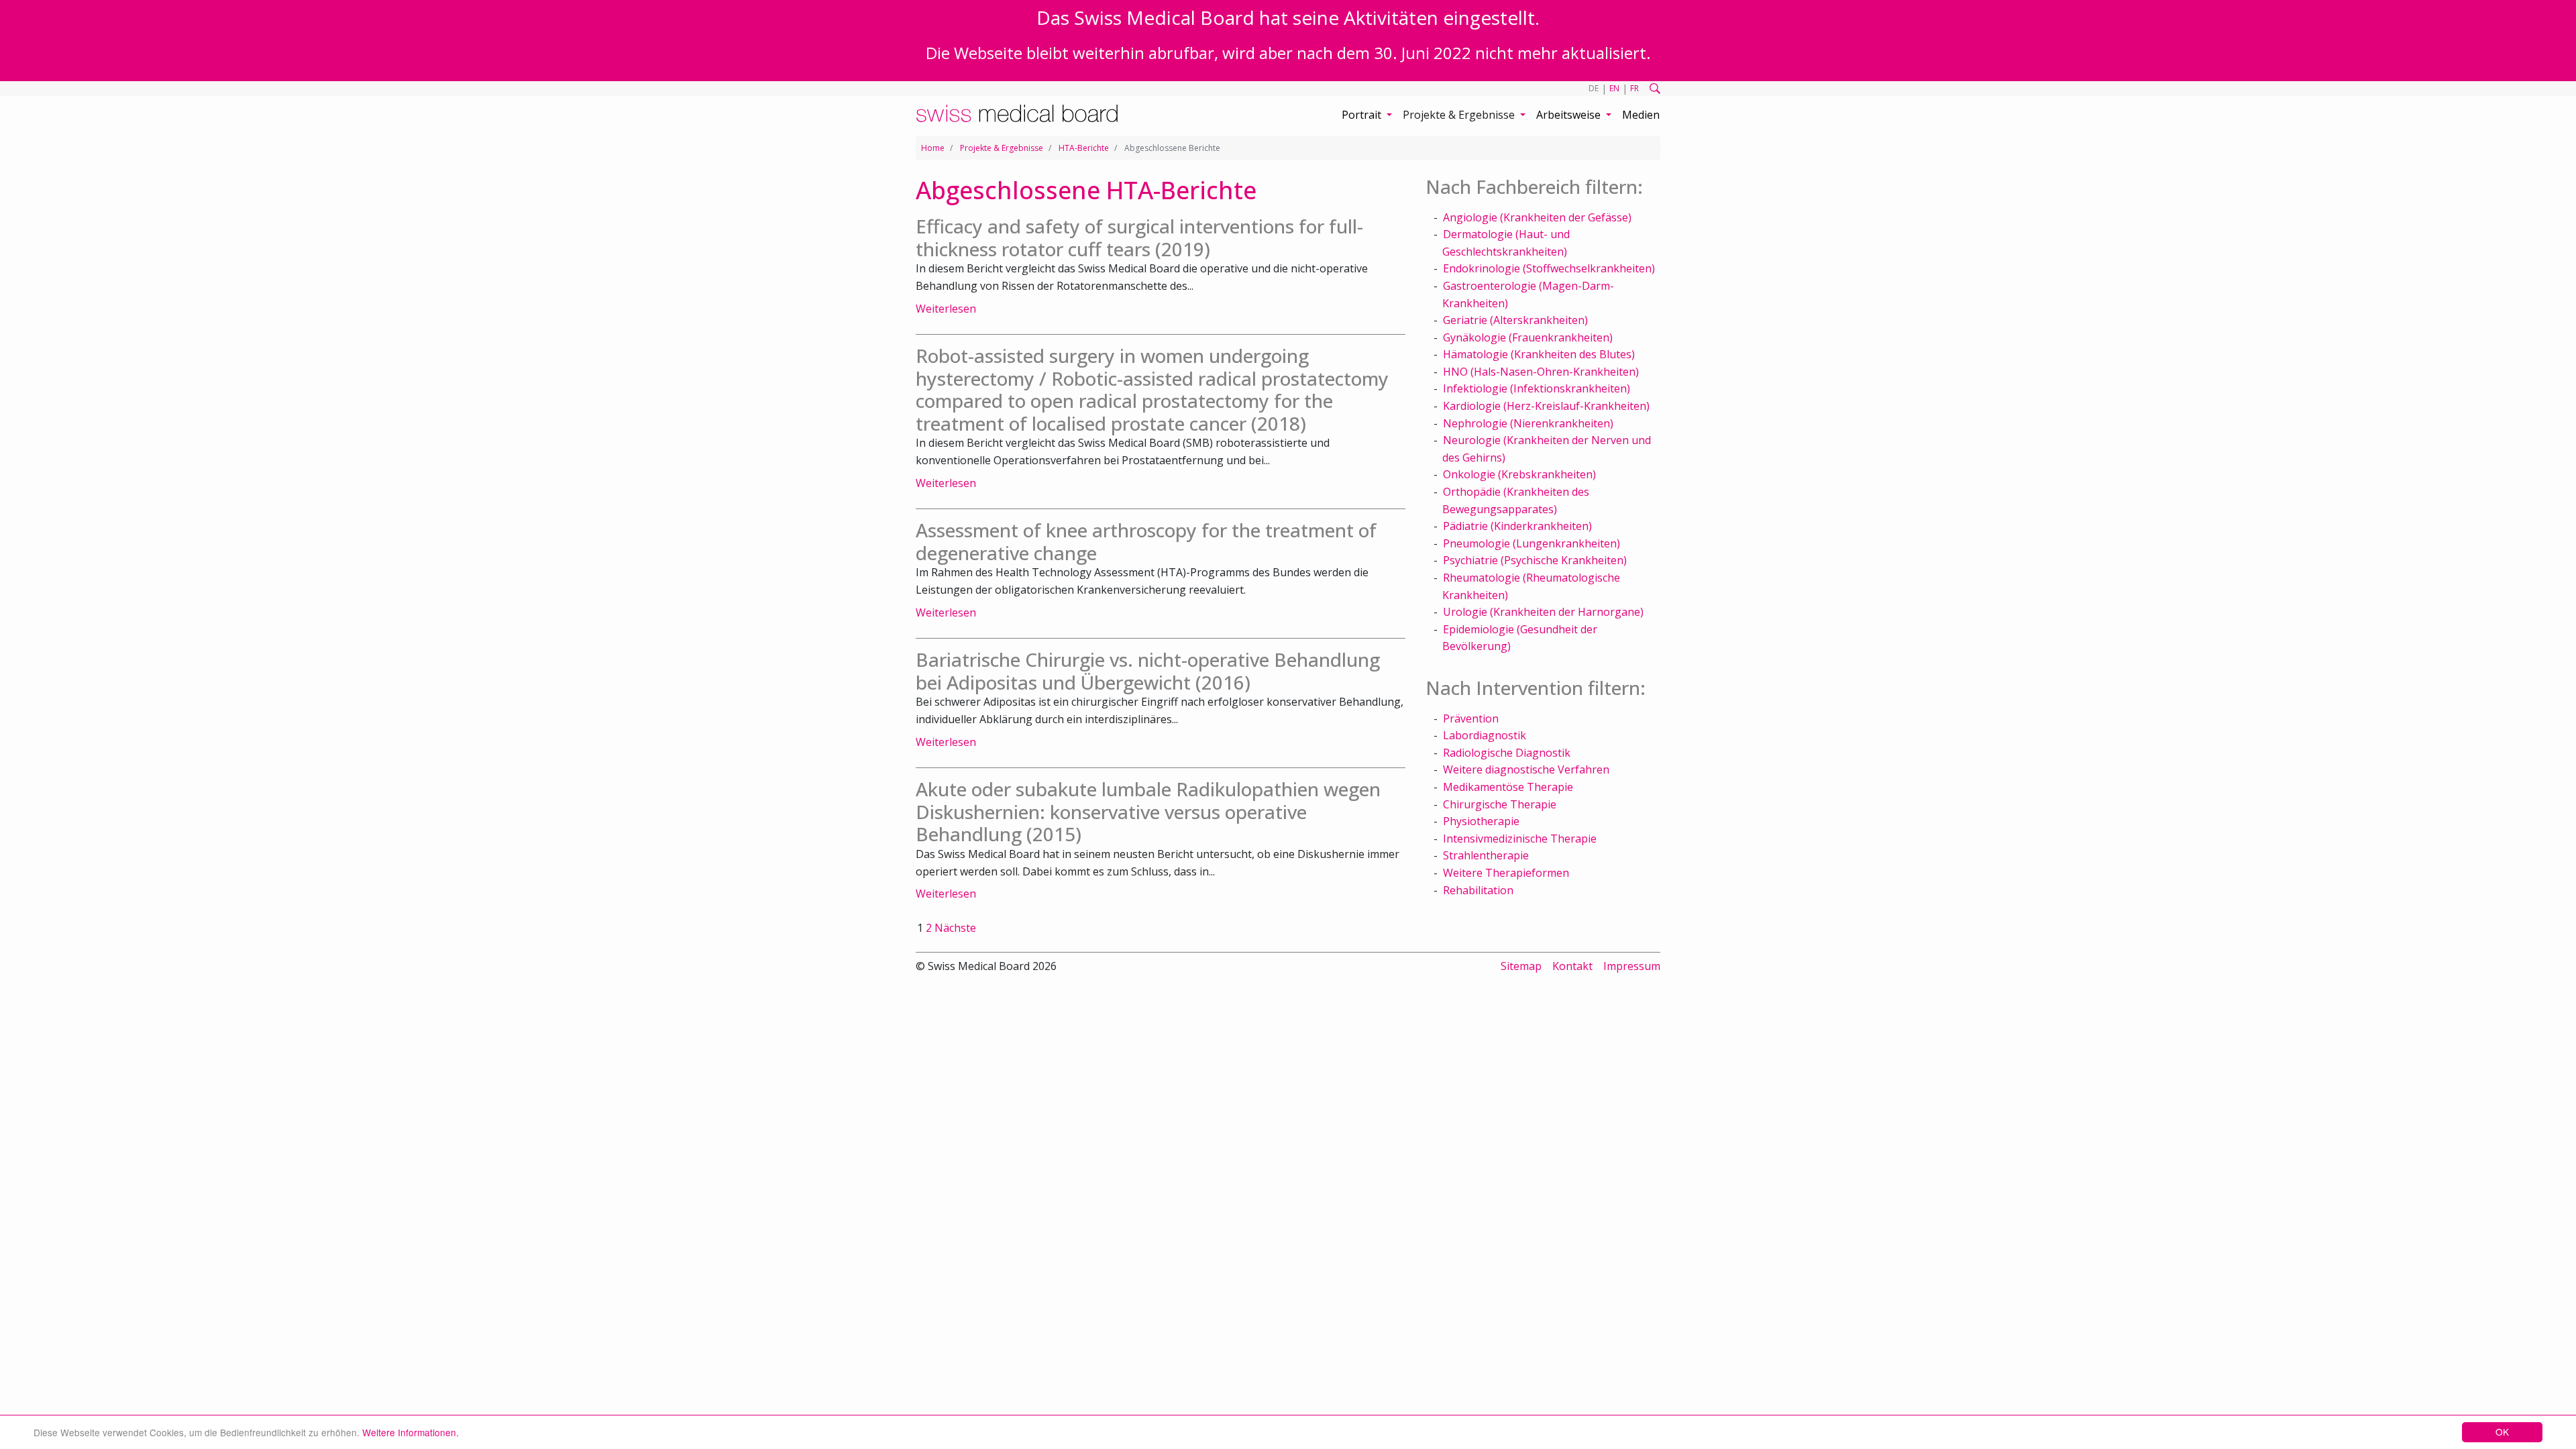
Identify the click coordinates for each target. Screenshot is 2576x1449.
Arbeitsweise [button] (1570, 115)
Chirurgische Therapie (1500, 804)
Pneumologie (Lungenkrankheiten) (1532, 543)
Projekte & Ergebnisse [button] (1460, 115)
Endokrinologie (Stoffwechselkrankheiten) (1549, 268)
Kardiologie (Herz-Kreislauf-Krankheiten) (1546, 406)
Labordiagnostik (1485, 735)
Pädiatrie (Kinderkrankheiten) (1517, 526)
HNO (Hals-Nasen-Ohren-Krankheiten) (1541, 372)
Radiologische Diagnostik (1507, 753)
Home (933, 148)
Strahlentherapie (1486, 855)
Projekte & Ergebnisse (1002, 148)
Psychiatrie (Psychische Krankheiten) (1535, 560)
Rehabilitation (1478, 890)
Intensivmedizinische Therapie (1520, 839)
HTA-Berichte (1084, 148)
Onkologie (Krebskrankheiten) (1519, 474)
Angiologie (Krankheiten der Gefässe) (1537, 217)
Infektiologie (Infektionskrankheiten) (1537, 388)
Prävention (1471, 718)
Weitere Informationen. (411, 1432)
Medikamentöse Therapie (1508, 787)
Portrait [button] (1363, 115)
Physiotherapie (1481, 821)
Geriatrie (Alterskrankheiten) (1515, 320)
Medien (1641, 115)
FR (1634, 88)
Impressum (1632, 966)
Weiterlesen (946, 309)
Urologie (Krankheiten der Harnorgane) (1543, 612)
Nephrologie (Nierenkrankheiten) (1528, 423)
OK (2502, 1432)
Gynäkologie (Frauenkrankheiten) (1528, 337)
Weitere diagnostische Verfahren (1526, 769)
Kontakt (1572, 966)
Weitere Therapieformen (1506, 873)
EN (1614, 88)
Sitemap (1521, 966)
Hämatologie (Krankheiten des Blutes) (1539, 354)
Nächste (955, 928)
